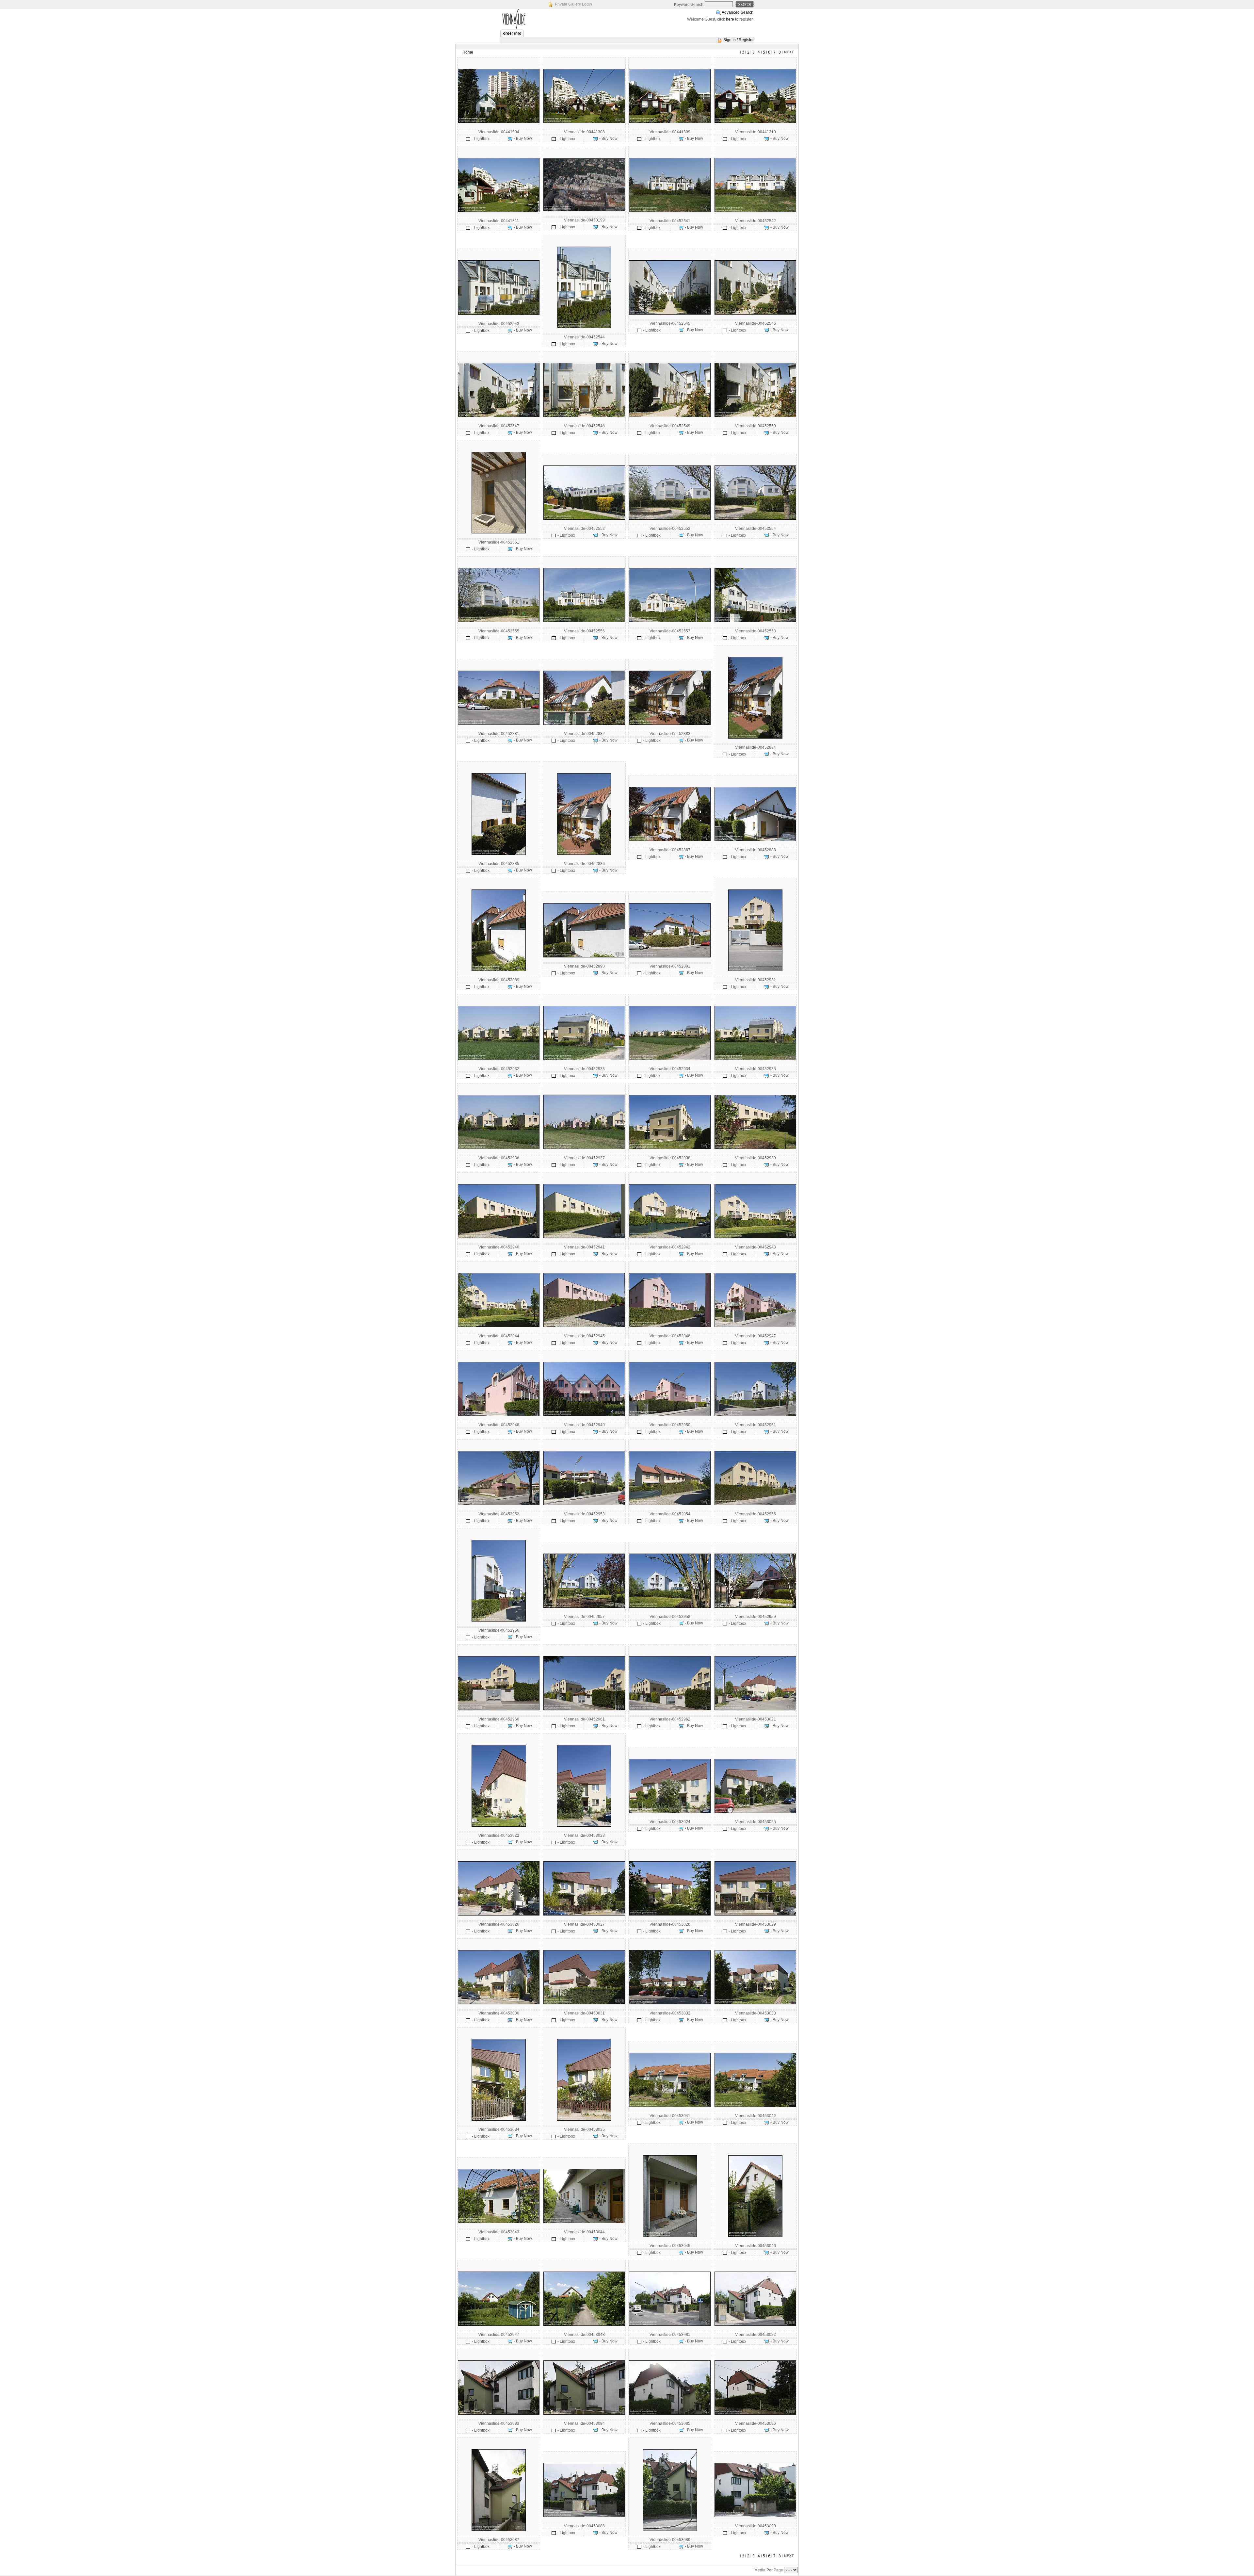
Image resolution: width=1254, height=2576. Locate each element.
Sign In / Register (739, 40)
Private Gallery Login (573, 4)
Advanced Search (738, 12)
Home (468, 52)
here (730, 19)
